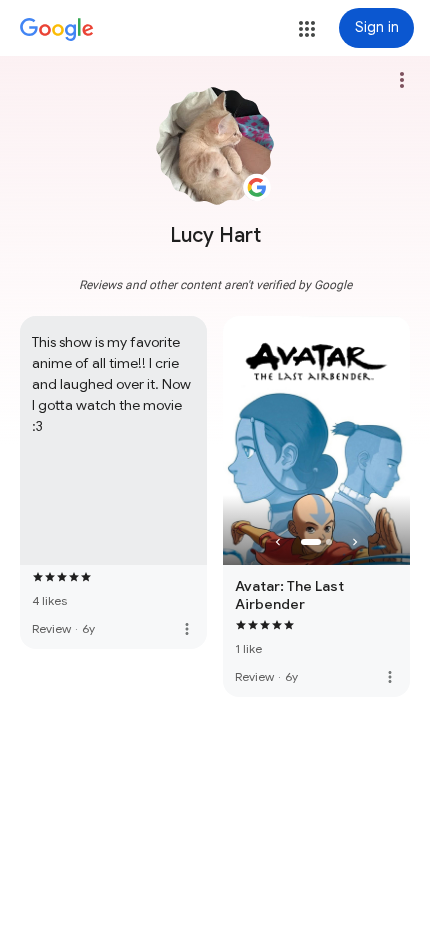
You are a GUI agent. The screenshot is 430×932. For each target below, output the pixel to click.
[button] (307, 29)
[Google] (57, 30)
